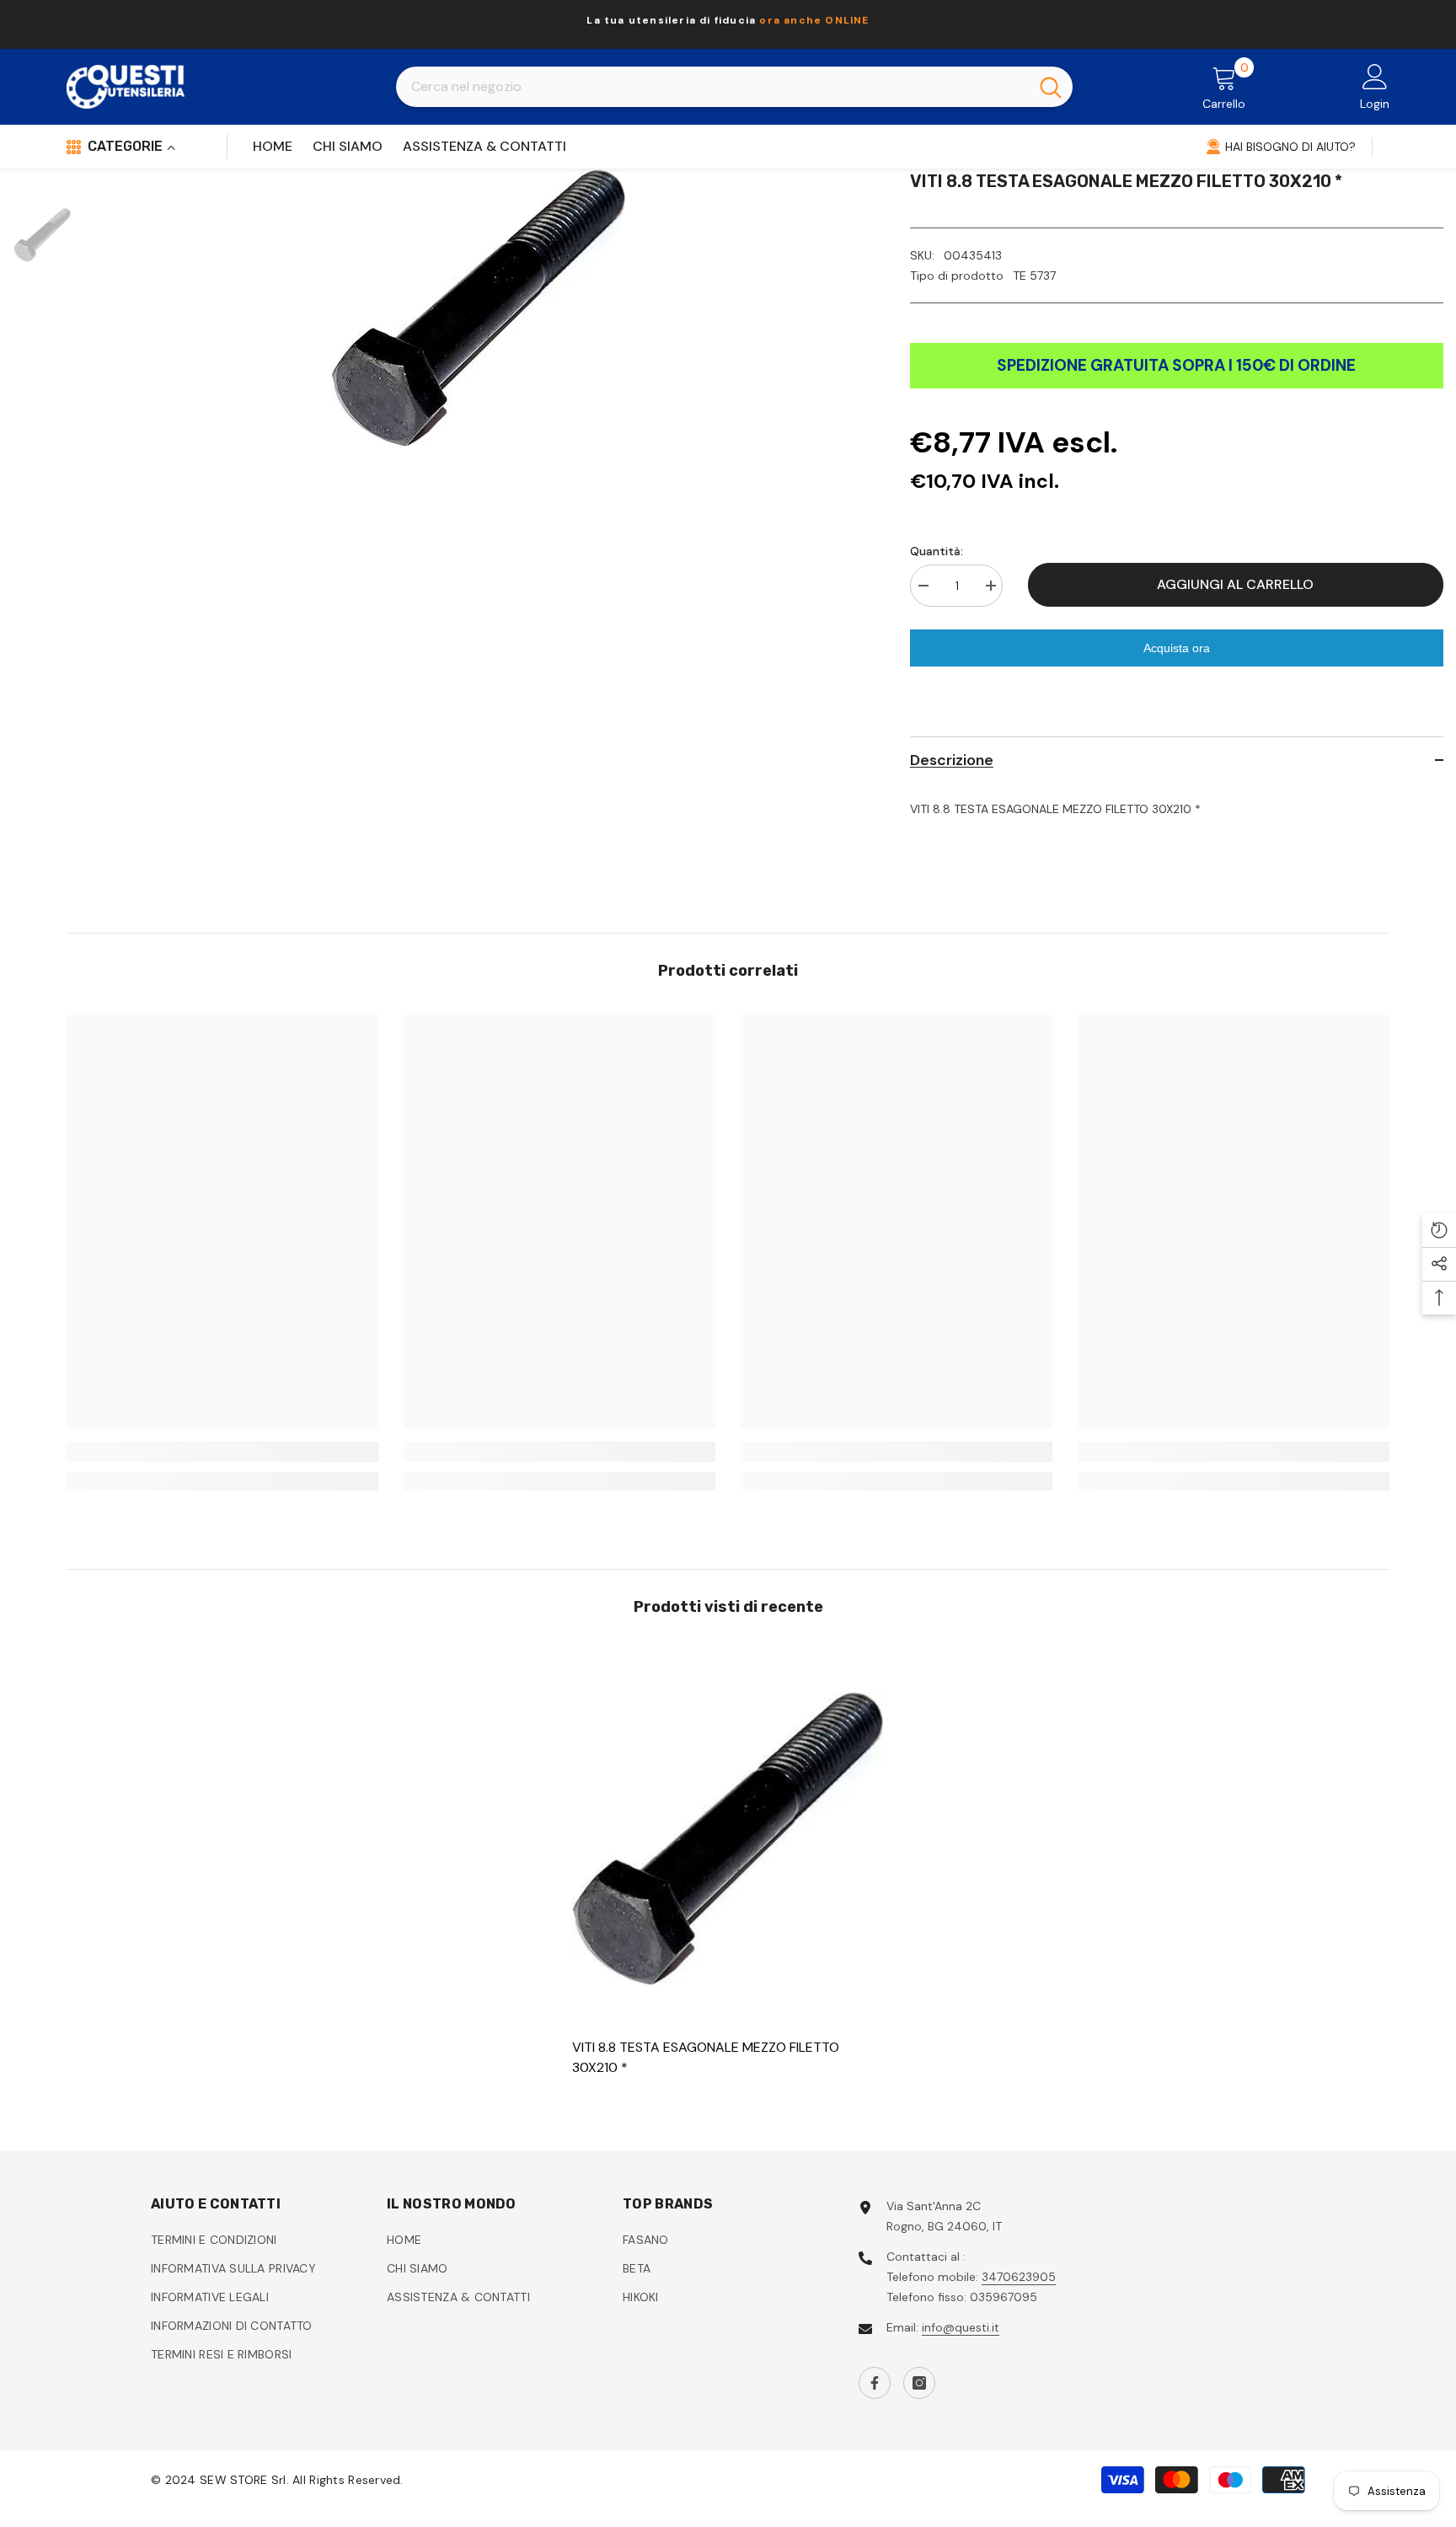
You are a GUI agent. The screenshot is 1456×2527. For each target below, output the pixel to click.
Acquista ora (1177, 648)
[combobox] (712, 87)
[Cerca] (734, 87)
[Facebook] (875, 2383)
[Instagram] (919, 2383)
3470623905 (1019, 2277)
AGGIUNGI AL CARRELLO (1235, 584)
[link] (222, 1452)
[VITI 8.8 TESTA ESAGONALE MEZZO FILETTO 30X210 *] (728, 1838)
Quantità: (937, 551)
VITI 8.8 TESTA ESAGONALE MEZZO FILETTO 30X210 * (706, 2057)
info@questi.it (961, 2327)
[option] (728, 24)
